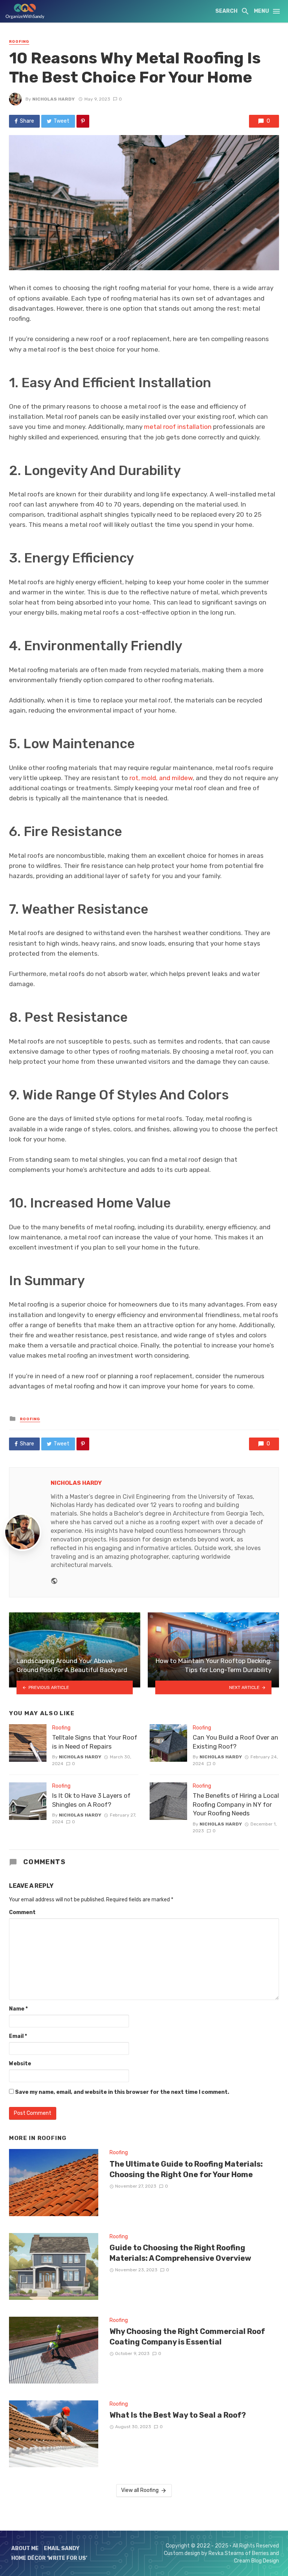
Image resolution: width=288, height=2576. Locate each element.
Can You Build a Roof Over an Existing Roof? (235, 1742)
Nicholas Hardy (53, 99)
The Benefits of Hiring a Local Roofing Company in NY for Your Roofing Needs (236, 1804)
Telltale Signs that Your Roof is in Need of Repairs (95, 1742)
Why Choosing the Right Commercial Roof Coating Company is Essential (187, 2337)
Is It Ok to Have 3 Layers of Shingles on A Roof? (91, 1800)
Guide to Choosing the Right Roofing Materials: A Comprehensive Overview (180, 2253)
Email (18, 2036)
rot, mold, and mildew (161, 778)
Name (18, 2009)
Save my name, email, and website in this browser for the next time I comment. (122, 2092)
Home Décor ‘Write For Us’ (49, 2558)
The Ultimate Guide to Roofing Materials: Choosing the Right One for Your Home (186, 2169)
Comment (22, 1912)
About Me (25, 2548)
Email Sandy (62, 2548)
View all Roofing (140, 2490)
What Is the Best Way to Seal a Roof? (178, 2415)
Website (20, 2064)
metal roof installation (178, 427)
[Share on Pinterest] (83, 121)
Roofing (19, 42)
